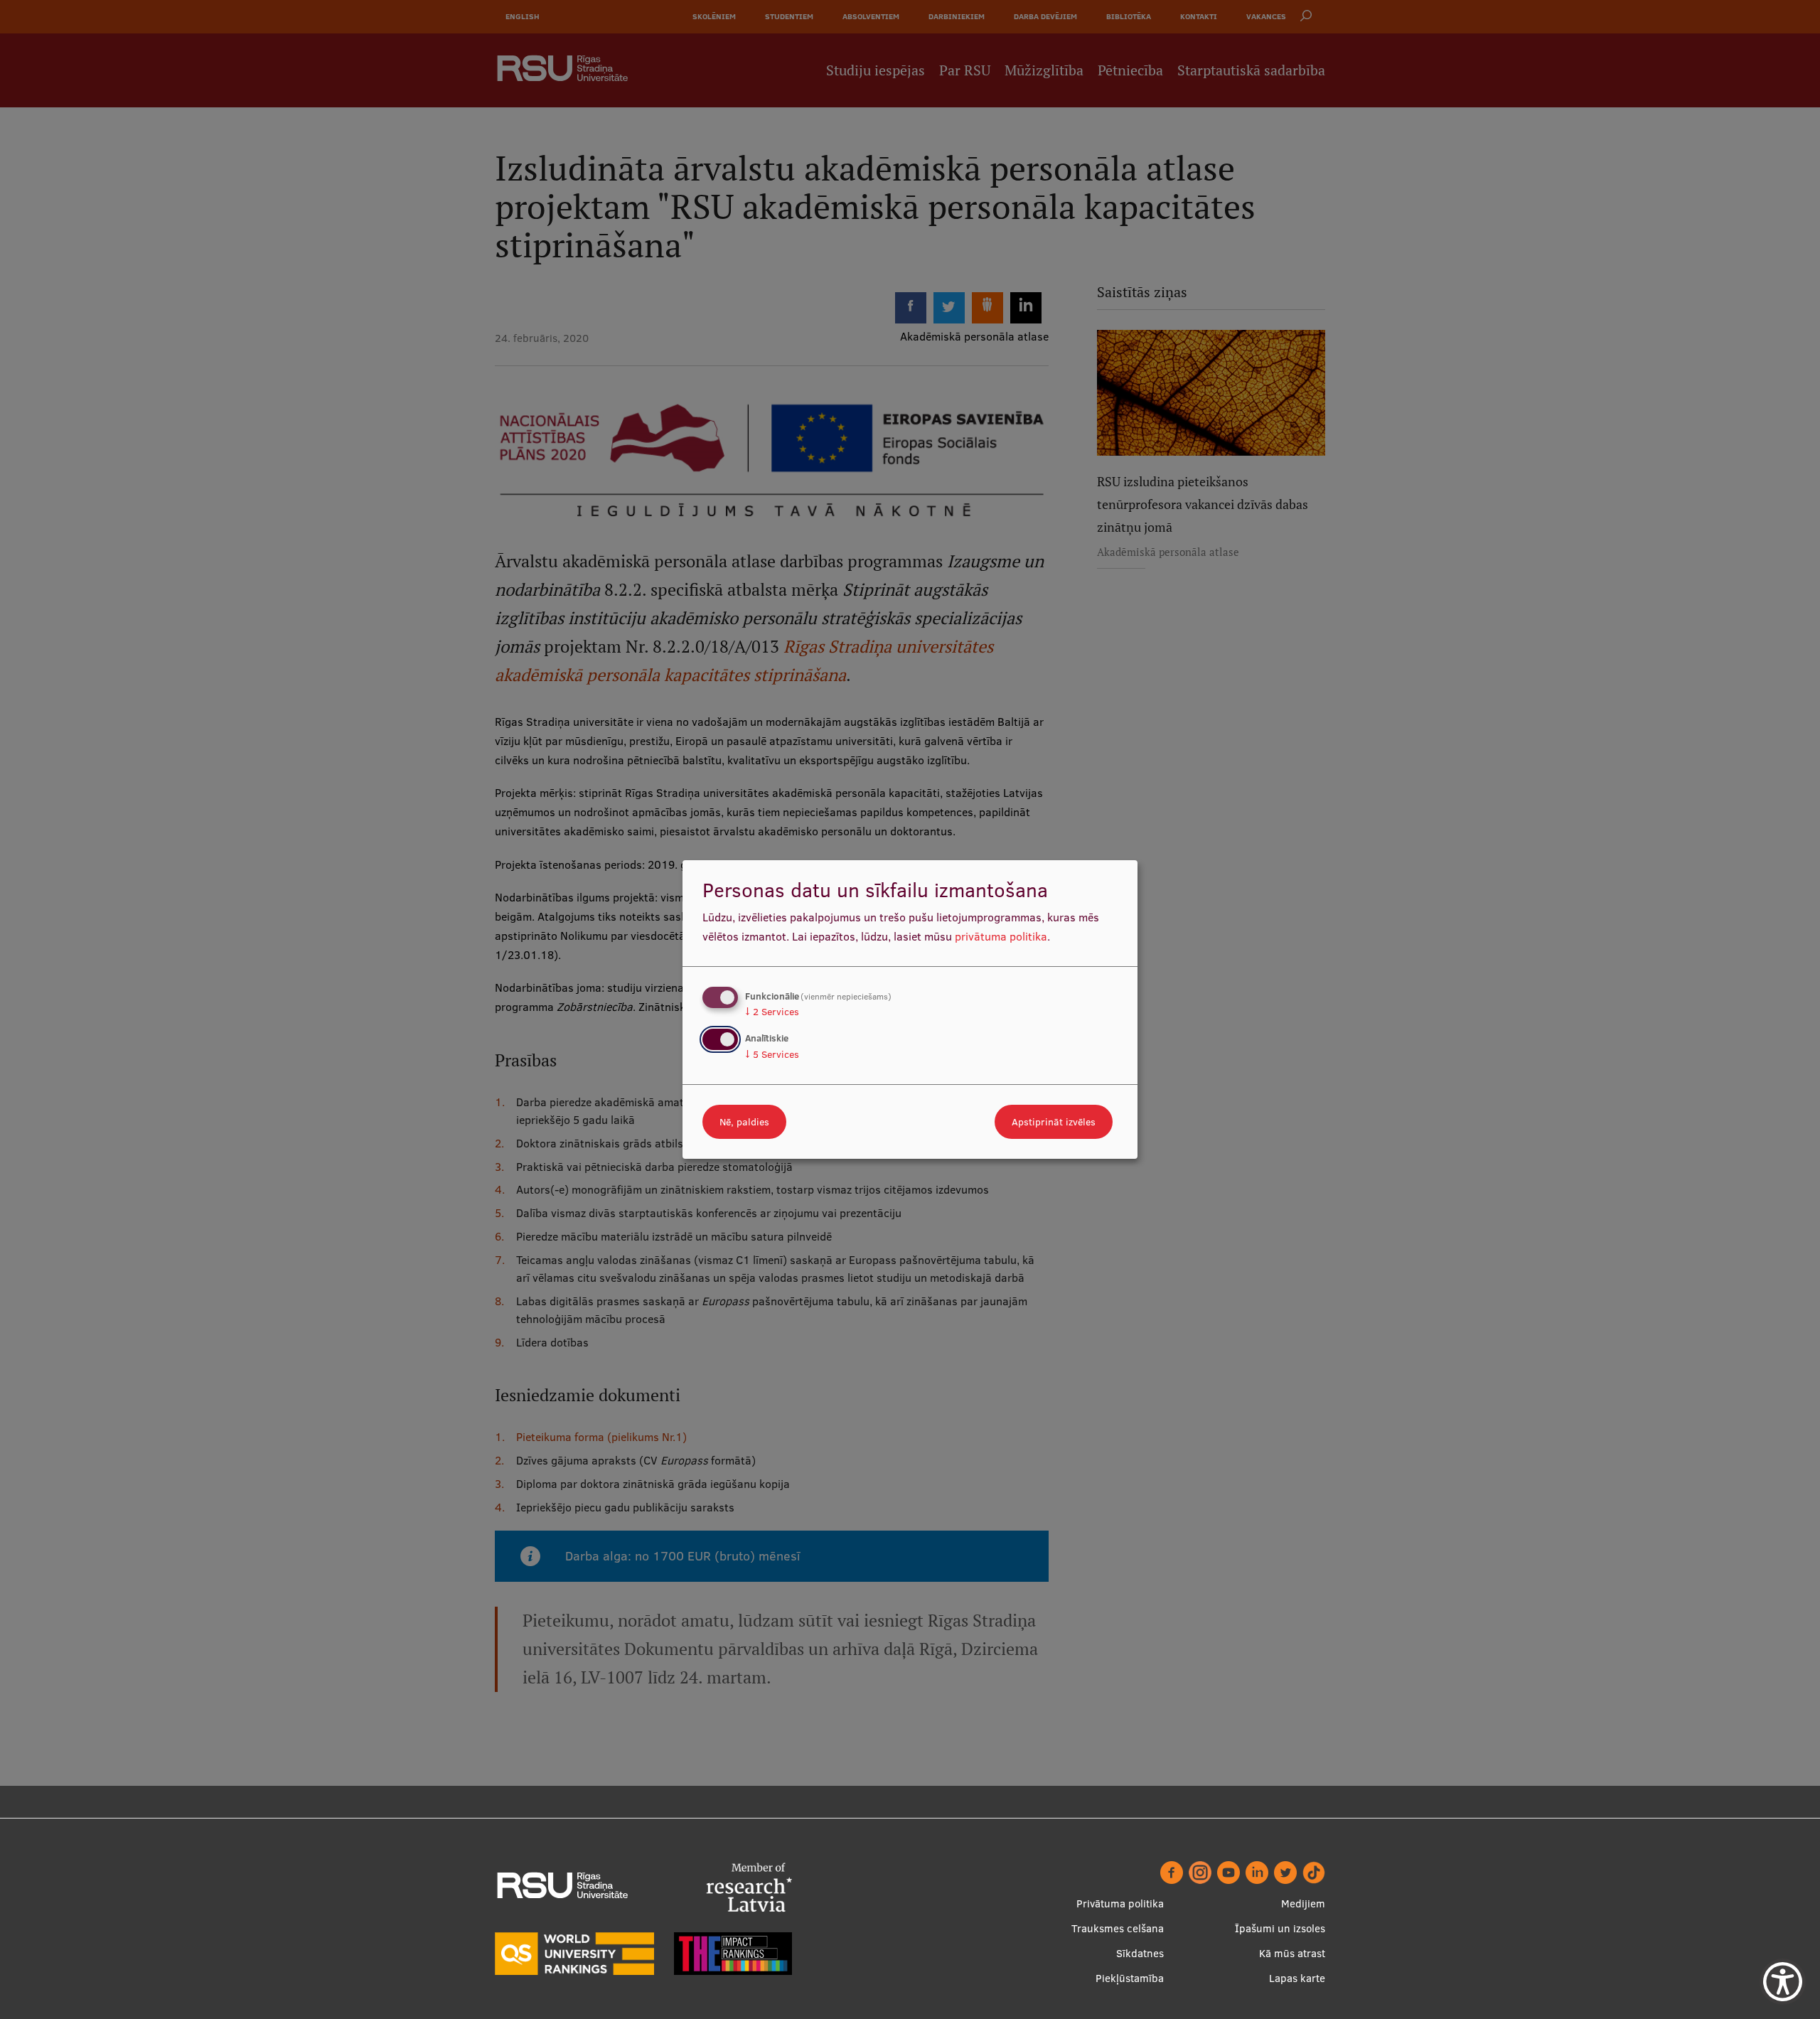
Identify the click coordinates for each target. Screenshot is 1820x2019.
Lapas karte (1297, 1978)
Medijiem (1303, 1903)
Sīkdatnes (1140, 1953)
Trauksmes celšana (1118, 1928)
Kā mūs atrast (1292, 1953)
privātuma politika (1001, 936)
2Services (772, 1012)
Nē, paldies (744, 1122)
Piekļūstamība (1130, 1978)
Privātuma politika (1120, 1903)
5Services (772, 1054)
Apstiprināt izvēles (1054, 1122)
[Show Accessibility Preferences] (1783, 1982)
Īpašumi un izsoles (1280, 1928)
